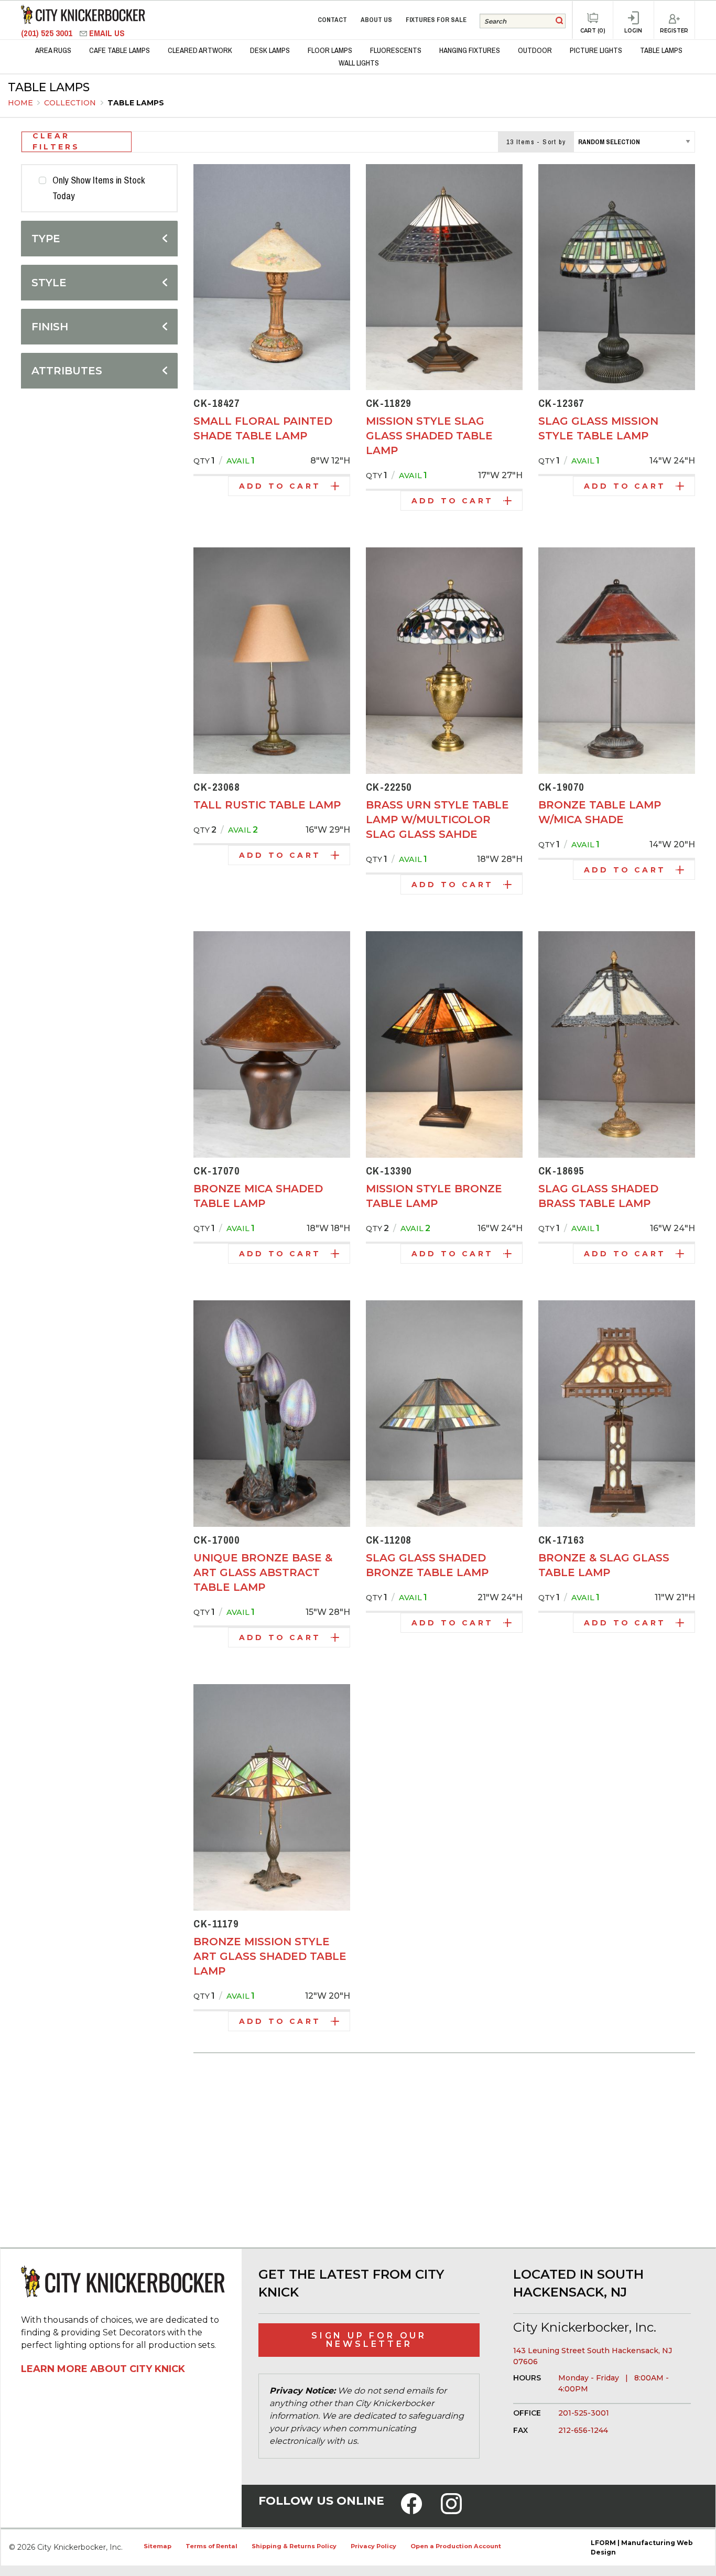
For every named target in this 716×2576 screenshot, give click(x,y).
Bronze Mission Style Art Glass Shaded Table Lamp (270, 1956)
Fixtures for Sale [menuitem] (436, 20)
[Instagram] (451, 2510)
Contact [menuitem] (332, 20)
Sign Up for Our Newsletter (369, 2340)
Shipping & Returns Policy (294, 2546)
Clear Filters (56, 142)
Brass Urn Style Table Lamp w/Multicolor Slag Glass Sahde (437, 820)
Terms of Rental (211, 2546)
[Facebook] (411, 2510)
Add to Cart (280, 486)
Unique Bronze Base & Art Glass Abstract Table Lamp (263, 1572)
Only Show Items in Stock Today (99, 188)
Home (20, 103)
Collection (71, 103)
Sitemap (158, 2546)
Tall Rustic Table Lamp (267, 805)
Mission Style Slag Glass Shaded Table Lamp (429, 436)
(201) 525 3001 (48, 33)
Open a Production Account (456, 2546)
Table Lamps (136, 103)
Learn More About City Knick (103, 2369)
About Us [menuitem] (376, 20)
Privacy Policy (373, 2546)
